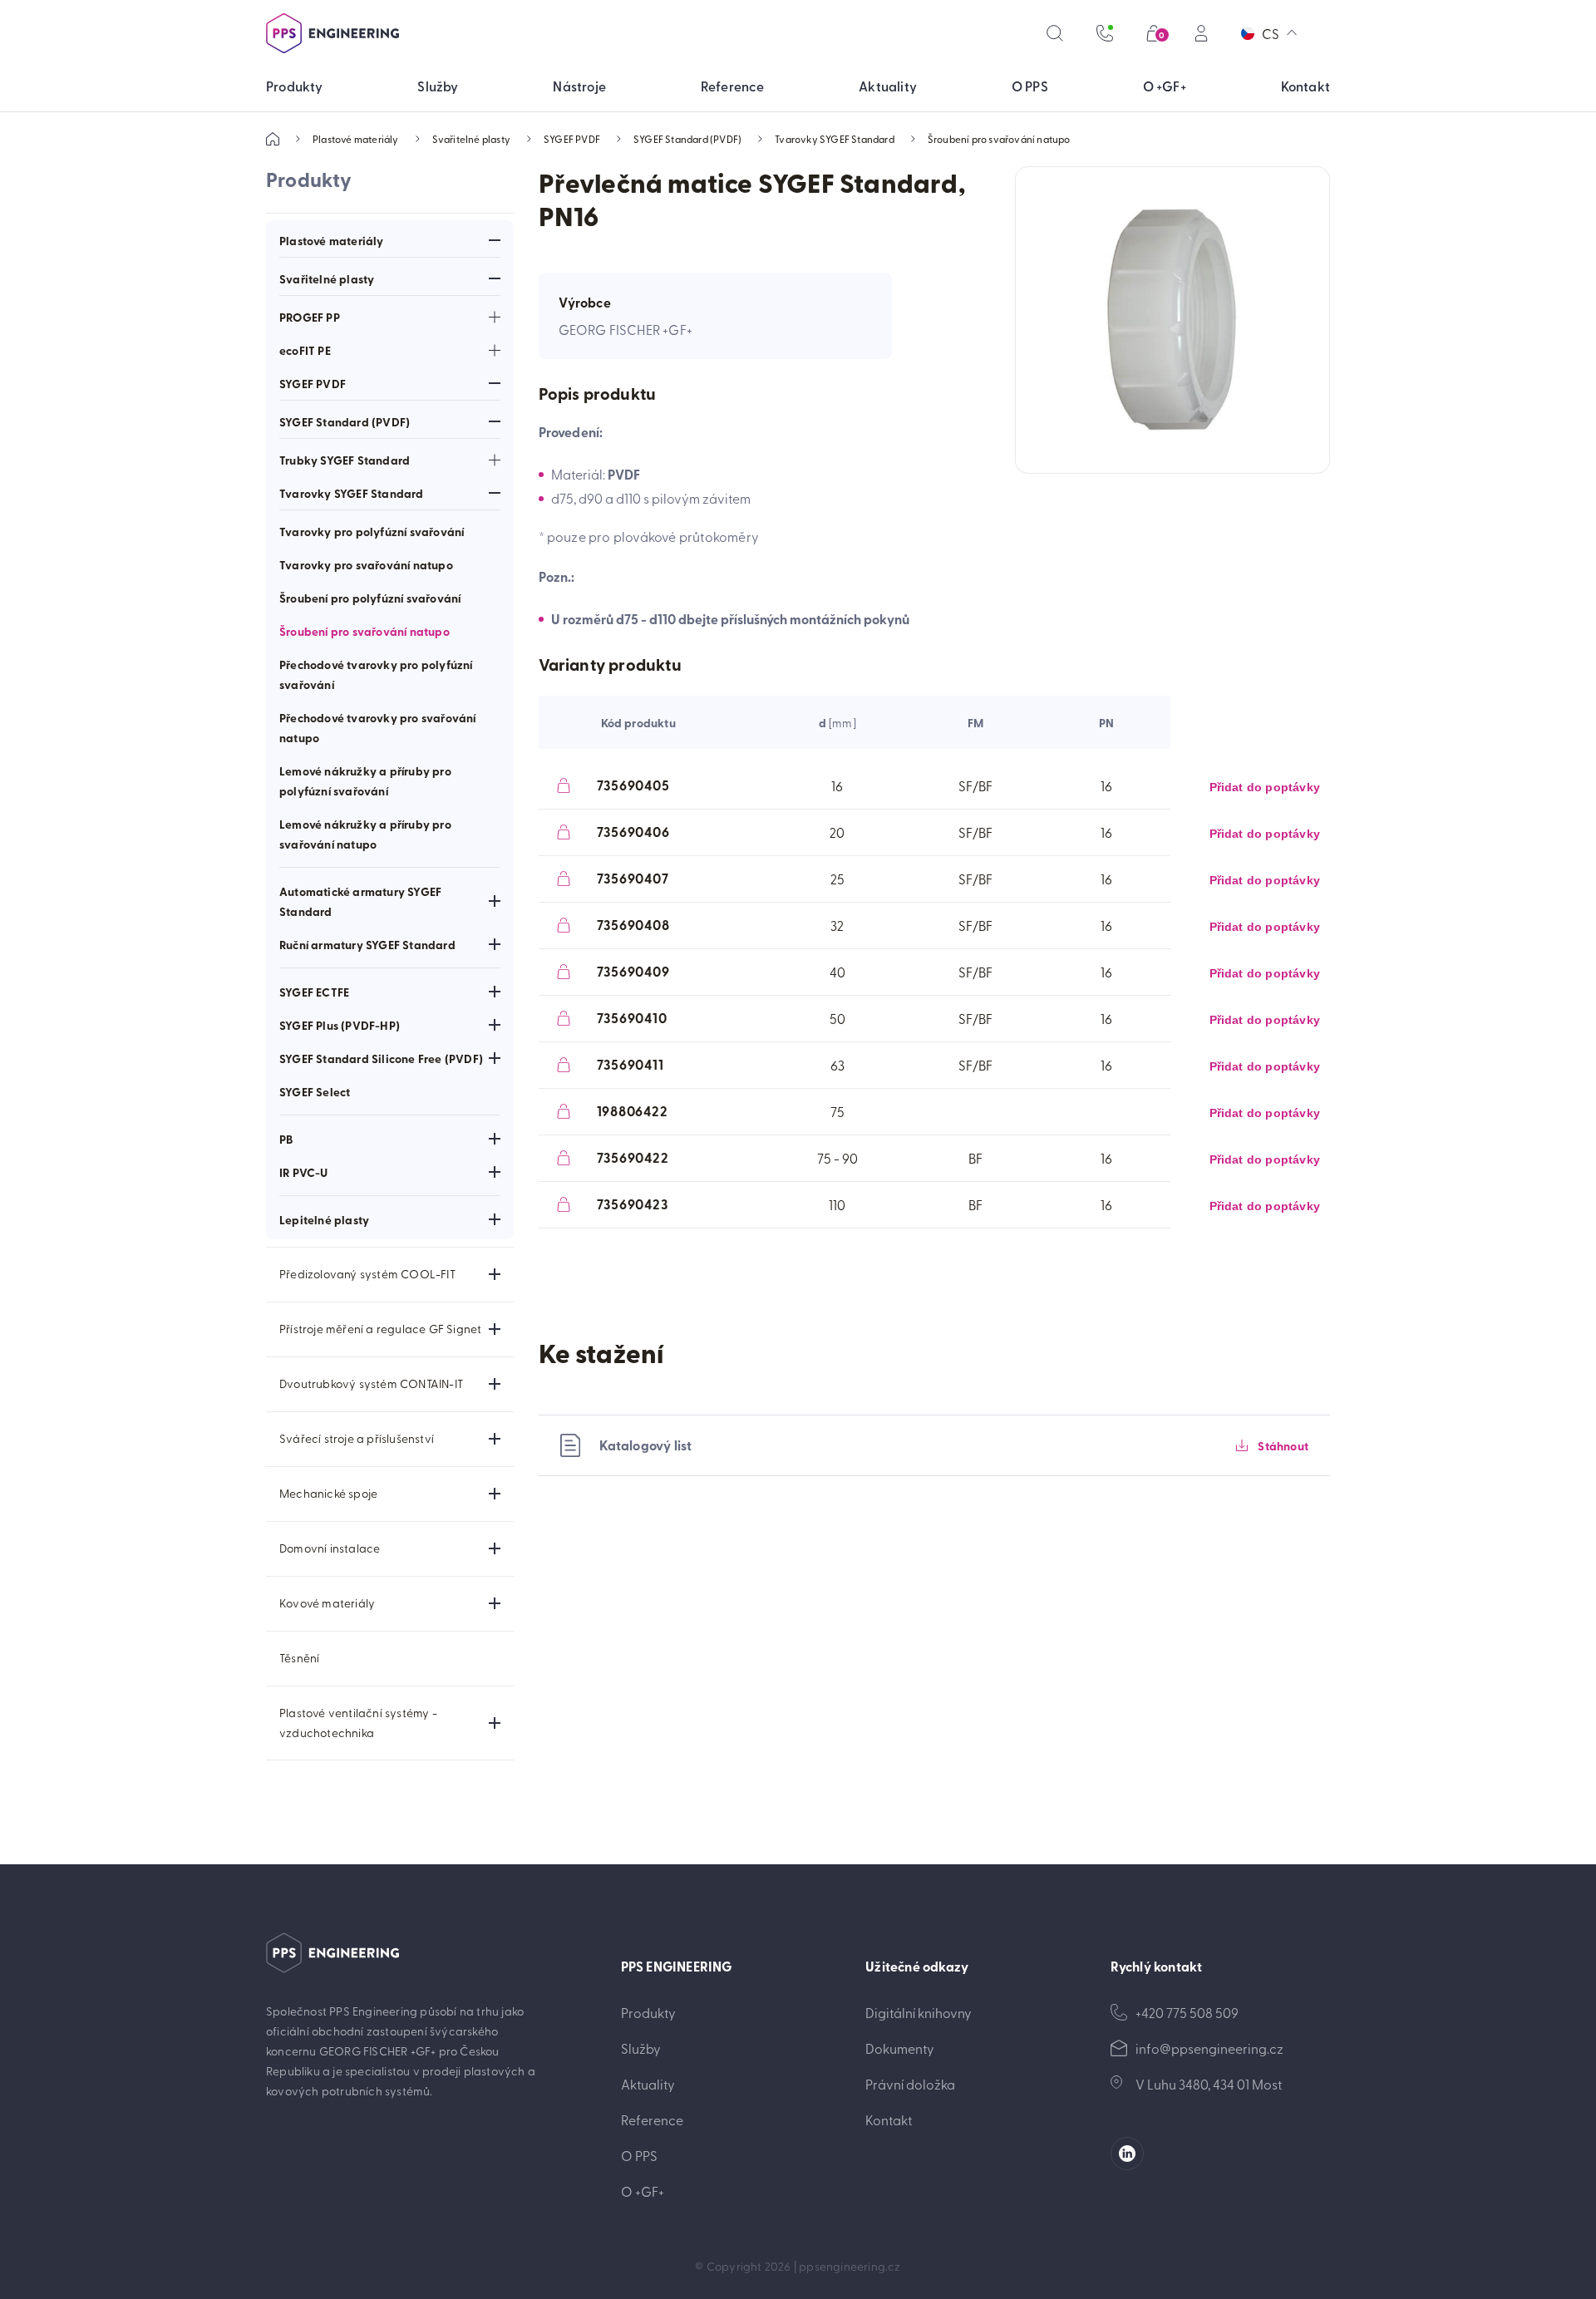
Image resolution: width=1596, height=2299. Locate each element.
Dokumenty (900, 2048)
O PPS (639, 2155)
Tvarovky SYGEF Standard (835, 139)
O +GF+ (643, 2191)
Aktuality (648, 2084)
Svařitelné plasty (471, 139)
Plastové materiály (356, 139)
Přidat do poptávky (1265, 787)
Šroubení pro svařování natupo (999, 139)
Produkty (648, 2012)
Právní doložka (910, 2084)
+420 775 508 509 (1187, 2012)
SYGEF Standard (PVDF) (687, 139)
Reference (652, 2119)
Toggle (495, 240)
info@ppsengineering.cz (1209, 2048)
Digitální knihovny (919, 2012)
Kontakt (889, 2119)
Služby (641, 2048)
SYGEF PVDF (572, 139)
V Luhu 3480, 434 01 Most (1209, 2084)
